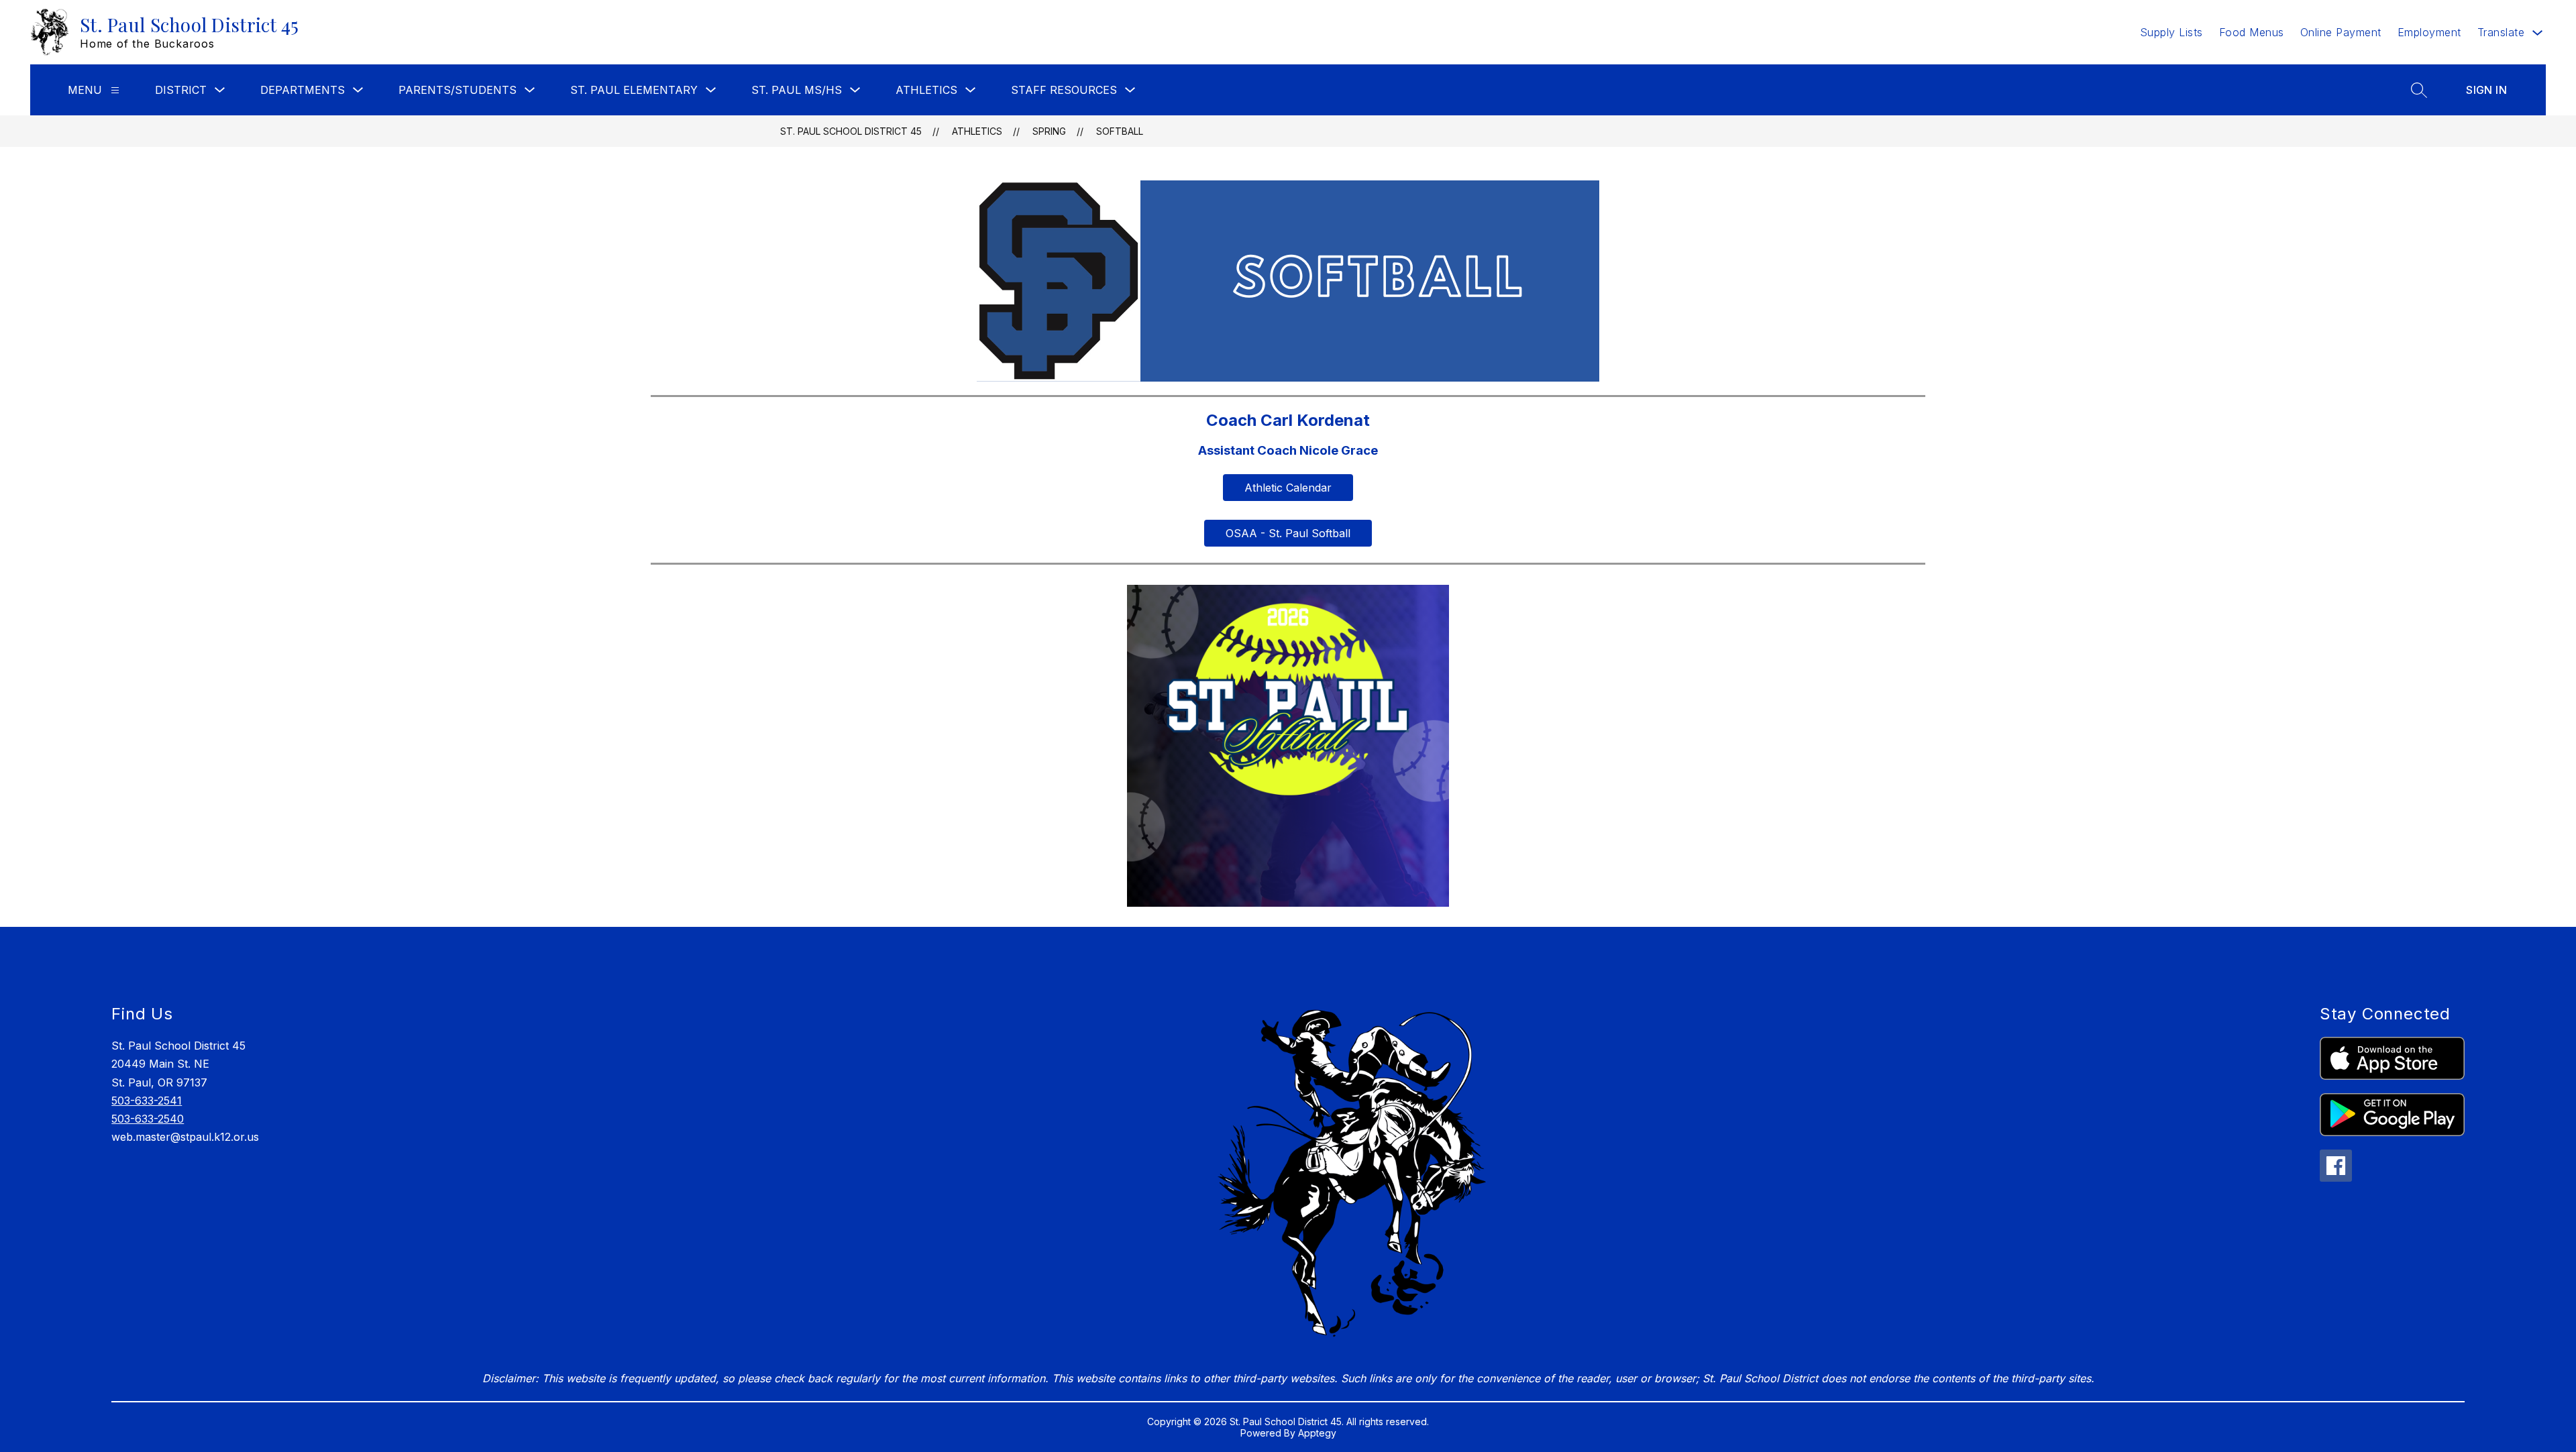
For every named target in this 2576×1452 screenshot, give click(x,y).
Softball (1120, 131)
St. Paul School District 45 (851, 131)
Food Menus (2252, 32)
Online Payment (2341, 32)
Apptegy (1317, 1433)
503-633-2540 (148, 1119)
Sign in (2486, 90)
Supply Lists (2171, 32)
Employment (2429, 32)
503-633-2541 (147, 1101)
